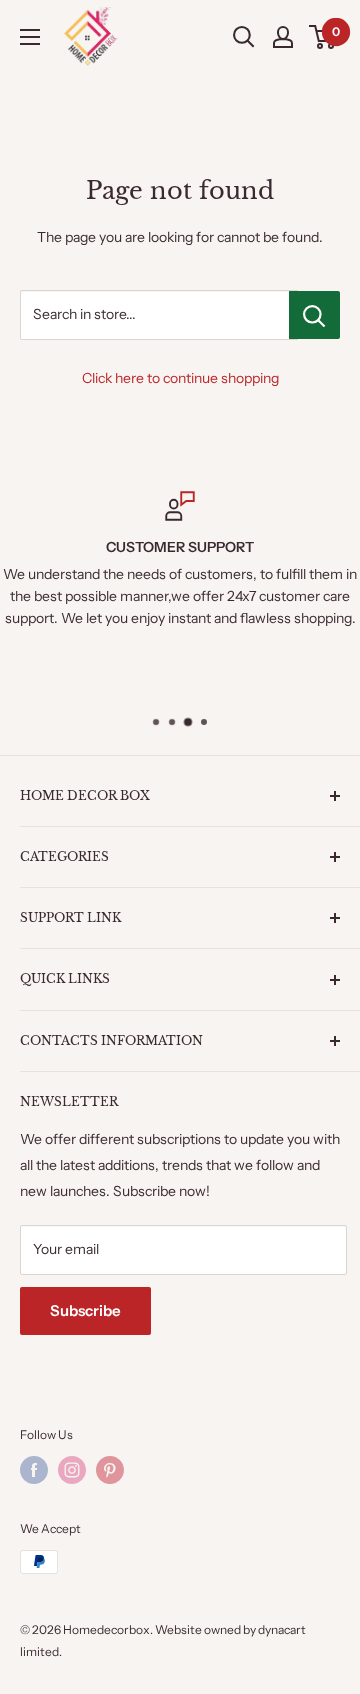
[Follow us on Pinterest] (110, 1470)
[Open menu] (30, 37)
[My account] (283, 37)
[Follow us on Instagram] (72, 1470)
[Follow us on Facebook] (34, 1470)
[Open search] (244, 37)
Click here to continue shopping (180, 378)
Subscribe (85, 1310)
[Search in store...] (314, 315)
